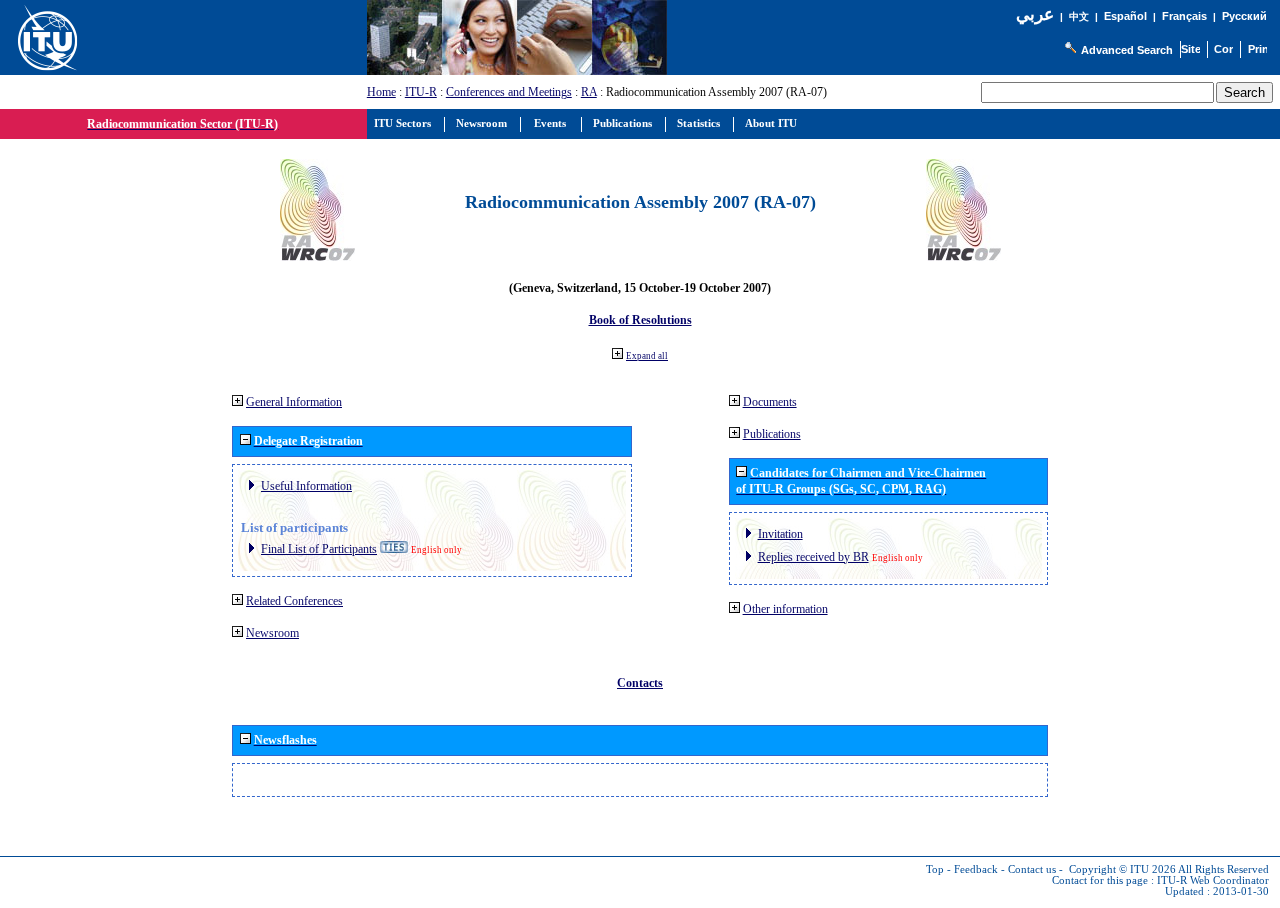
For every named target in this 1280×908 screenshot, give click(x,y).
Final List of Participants (319, 549)
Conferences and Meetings (509, 92)
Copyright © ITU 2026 (1122, 869)
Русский (1244, 16)
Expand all (647, 356)
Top (935, 869)
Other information (785, 609)
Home (381, 92)
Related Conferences (294, 601)
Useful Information (306, 486)
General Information (294, 402)
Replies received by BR (813, 557)
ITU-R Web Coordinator (1213, 880)
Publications (772, 434)
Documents (770, 402)
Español (1125, 16)
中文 (1079, 16)
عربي (1035, 14)
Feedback (976, 869)
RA (589, 92)
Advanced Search (1127, 50)
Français (1184, 16)
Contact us (1032, 869)
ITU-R (421, 92)
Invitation (780, 534)
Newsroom (272, 633)
